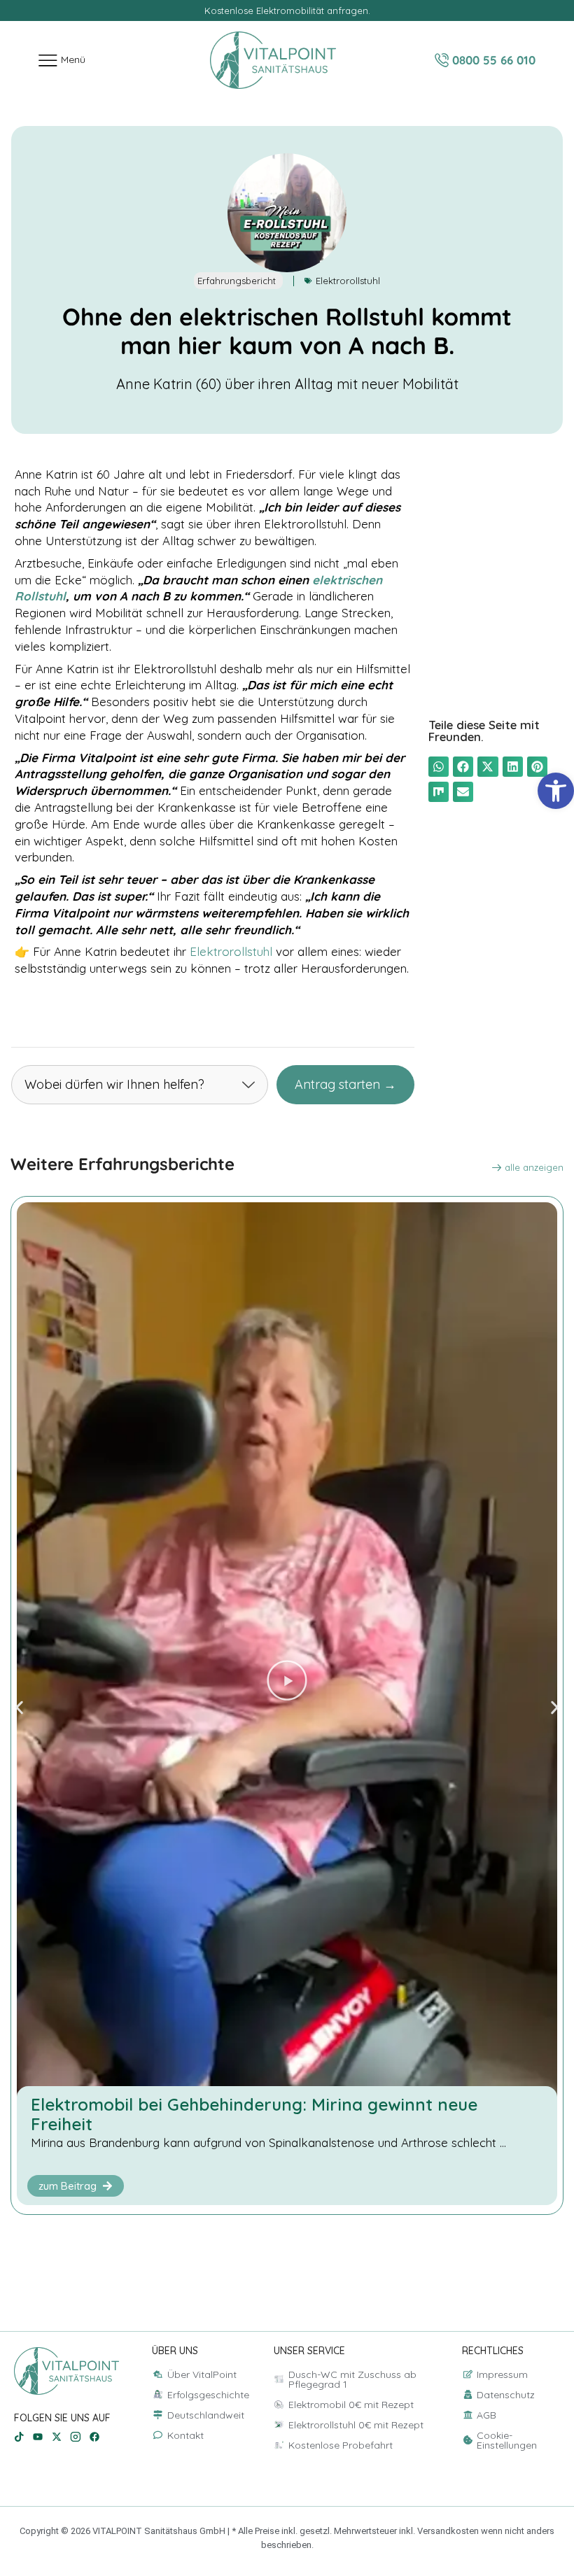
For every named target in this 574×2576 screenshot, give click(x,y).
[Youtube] (38, 2437)
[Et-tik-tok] (19, 2437)
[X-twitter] (57, 2437)
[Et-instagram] (76, 2437)
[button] (439, 767)
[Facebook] (94, 2437)
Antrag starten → (345, 1084)
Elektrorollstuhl (348, 281)
